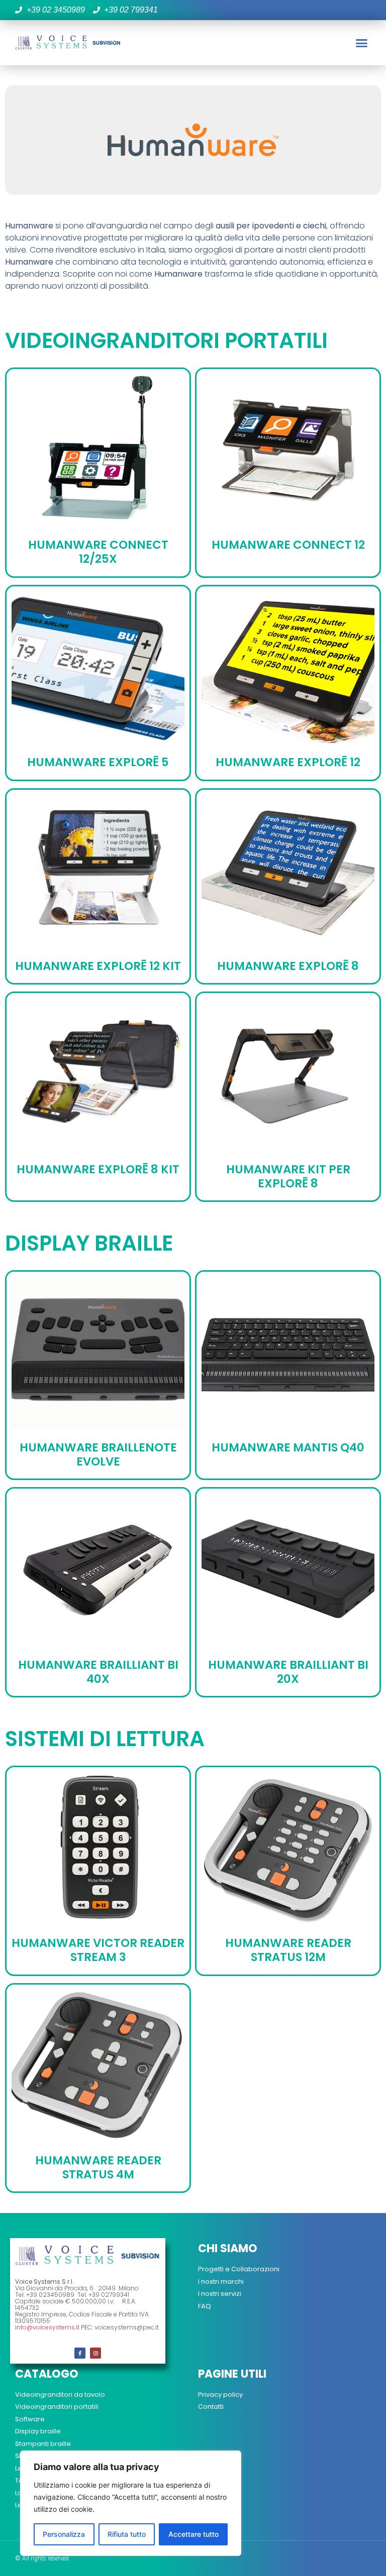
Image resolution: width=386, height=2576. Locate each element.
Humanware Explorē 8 (288, 966)
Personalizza (64, 2534)
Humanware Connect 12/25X (98, 552)
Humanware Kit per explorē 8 (288, 1176)
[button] (361, 43)
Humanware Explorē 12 (288, 762)
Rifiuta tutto (127, 2534)
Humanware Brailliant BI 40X (98, 1672)
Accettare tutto (194, 2534)
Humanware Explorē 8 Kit (98, 1169)
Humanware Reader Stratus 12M (288, 1950)
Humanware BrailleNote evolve (98, 1454)
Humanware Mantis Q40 (288, 1447)
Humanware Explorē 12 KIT (98, 966)
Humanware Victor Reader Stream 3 (98, 1950)
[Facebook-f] (80, 2353)
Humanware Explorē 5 (98, 762)
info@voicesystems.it (47, 2327)
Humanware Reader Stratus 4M (98, 2167)
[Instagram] (95, 2353)
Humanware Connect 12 (288, 545)
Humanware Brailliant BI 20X (288, 1672)
